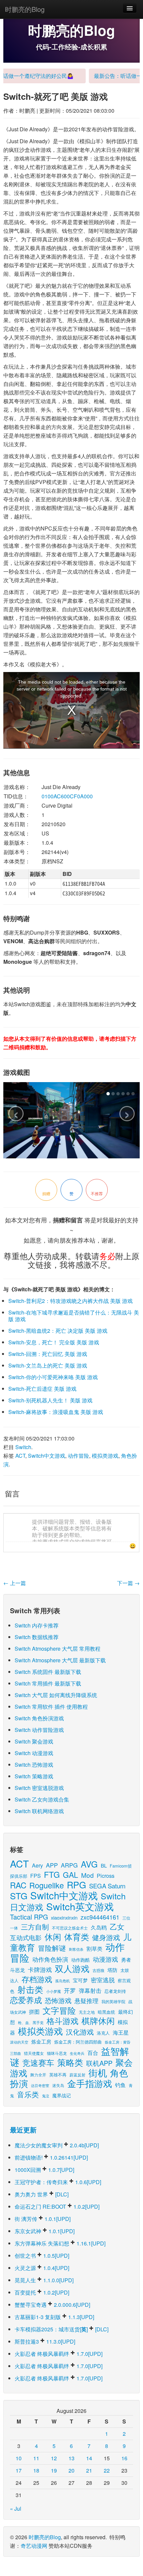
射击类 (30, 1989)
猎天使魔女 (34, 2053)
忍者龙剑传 (115, 1991)
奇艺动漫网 (34, 2546)
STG (19, 1896)
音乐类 (28, 2094)
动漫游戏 (105, 1959)
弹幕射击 (90, 1991)
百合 (93, 2053)
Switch (23, 1447)
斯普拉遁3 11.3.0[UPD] (45, 2341)
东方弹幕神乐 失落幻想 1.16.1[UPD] (60, 2243)
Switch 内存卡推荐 (37, 1625)
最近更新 (23, 2130)
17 (19, 2470)
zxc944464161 (100, 1917)
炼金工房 (41, 2041)
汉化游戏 (80, 2031)
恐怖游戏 (58, 2000)
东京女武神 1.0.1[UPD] (45, 2231)
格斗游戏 (63, 2021)
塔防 (112, 1970)
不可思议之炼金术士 (70, 1928)
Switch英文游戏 (80, 1906)
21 (89, 2470)
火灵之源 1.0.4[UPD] (42, 2268)
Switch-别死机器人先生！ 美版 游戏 (50, 1400)
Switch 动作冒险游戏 (39, 1730)
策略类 (70, 2062)
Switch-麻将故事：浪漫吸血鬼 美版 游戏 (56, 1412)
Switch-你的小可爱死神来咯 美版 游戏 (53, 1377)
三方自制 (35, 1927)
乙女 (117, 1926)
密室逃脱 (103, 1980)
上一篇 (15, 1583)
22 (107, 2470)
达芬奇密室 (40, 2085)
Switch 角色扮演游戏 (39, 1718)
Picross (106, 1875)
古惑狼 (98, 1970)
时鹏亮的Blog (25, 9)
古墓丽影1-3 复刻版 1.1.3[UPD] (54, 2317)
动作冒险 (78, 1456)
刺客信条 (76, 1949)
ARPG (69, 1865)
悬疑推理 (86, 2000)
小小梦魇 (54, 1991)
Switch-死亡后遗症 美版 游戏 (42, 1389)
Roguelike (47, 1885)
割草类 (94, 1949)
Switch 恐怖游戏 (34, 1765)
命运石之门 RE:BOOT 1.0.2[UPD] (57, 2207)
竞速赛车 (38, 2062)
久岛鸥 (99, 1927)
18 (36, 2470)
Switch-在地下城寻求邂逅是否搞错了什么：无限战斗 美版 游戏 (74, 1316)
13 (71, 2458)
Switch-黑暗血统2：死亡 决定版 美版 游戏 (58, 1331)
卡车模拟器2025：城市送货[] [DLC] (62, 2329)
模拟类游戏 (105, 1456)
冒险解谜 (52, 1948)
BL (104, 1865)
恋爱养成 (26, 2000)
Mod (87, 1875)
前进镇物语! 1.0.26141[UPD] (51, 2157)
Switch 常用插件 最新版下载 (48, 1683)
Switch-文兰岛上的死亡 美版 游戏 (48, 1365)
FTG (52, 1874)
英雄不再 (58, 2075)
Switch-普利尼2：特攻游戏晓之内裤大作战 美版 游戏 (71, 1301)
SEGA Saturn (107, 1886)
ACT (20, 1456)
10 (19, 2458)
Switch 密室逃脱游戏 (39, 1788)
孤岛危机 (63, 1981)
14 (89, 2458)
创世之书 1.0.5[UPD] (42, 2256)
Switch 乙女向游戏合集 (42, 1799)
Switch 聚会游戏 (34, 1741)
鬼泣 (46, 2096)
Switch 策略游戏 (34, 1776)
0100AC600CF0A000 (67, 796)
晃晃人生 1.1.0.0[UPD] (44, 2280)
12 (54, 2458)
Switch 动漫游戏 (34, 1753)
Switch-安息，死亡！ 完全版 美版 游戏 (54, 1342)
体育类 (77, 1937)
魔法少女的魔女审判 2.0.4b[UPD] (57, 2145)
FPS (36, 1876)
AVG (89, 1864)
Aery (37, 1865)
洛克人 (103, 2033)
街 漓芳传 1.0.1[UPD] (43, 2219)
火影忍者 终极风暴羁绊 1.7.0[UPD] (59, 2354)
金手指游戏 (90, 2083)
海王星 (121, 2032)
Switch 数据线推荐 (37, 1637)
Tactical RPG (29, 1917)
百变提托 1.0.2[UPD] (42, 2292)
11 (36, 2458)
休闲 (53, 1937)
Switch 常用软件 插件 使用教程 (51, 1707)
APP (52, 1865)
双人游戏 (72, 1968)
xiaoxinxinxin (64, 1917)
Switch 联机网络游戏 (39, 1811)
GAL (71, 1875)
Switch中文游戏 (47, 1456)
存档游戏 (37, 1979)
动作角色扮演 (50, 1959)
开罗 (70, 1990)
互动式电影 (26, 1937)
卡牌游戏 (40, 1969)
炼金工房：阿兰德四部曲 (78, 2042)
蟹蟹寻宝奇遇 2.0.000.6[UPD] (52, 2305)
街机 (98, 2072)
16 (124, 2458)
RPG (76, 1885)
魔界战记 (62, 2095)
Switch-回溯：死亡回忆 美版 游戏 (48, 1354)
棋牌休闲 (98, 2021)
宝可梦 (80, 1980)
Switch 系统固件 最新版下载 (48, 1672)
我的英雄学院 (113, 2001)
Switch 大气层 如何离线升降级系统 (56, 1695)
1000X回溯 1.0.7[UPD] (44, 2170)
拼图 (34, 2012)
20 (71, 2470)
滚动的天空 (19, 2042)
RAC (18, 1885)
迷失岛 (58, 2085)
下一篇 (128, 1583)
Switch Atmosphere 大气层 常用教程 (58, 1649)
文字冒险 (59, 2010)
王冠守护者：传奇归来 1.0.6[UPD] (58, 2182)
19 (54, 2470)
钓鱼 (120, 2085)
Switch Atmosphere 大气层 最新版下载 (60, 1660)
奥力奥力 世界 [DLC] (42, 2194)
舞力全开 (38, 2075)
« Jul (16, 2509)
